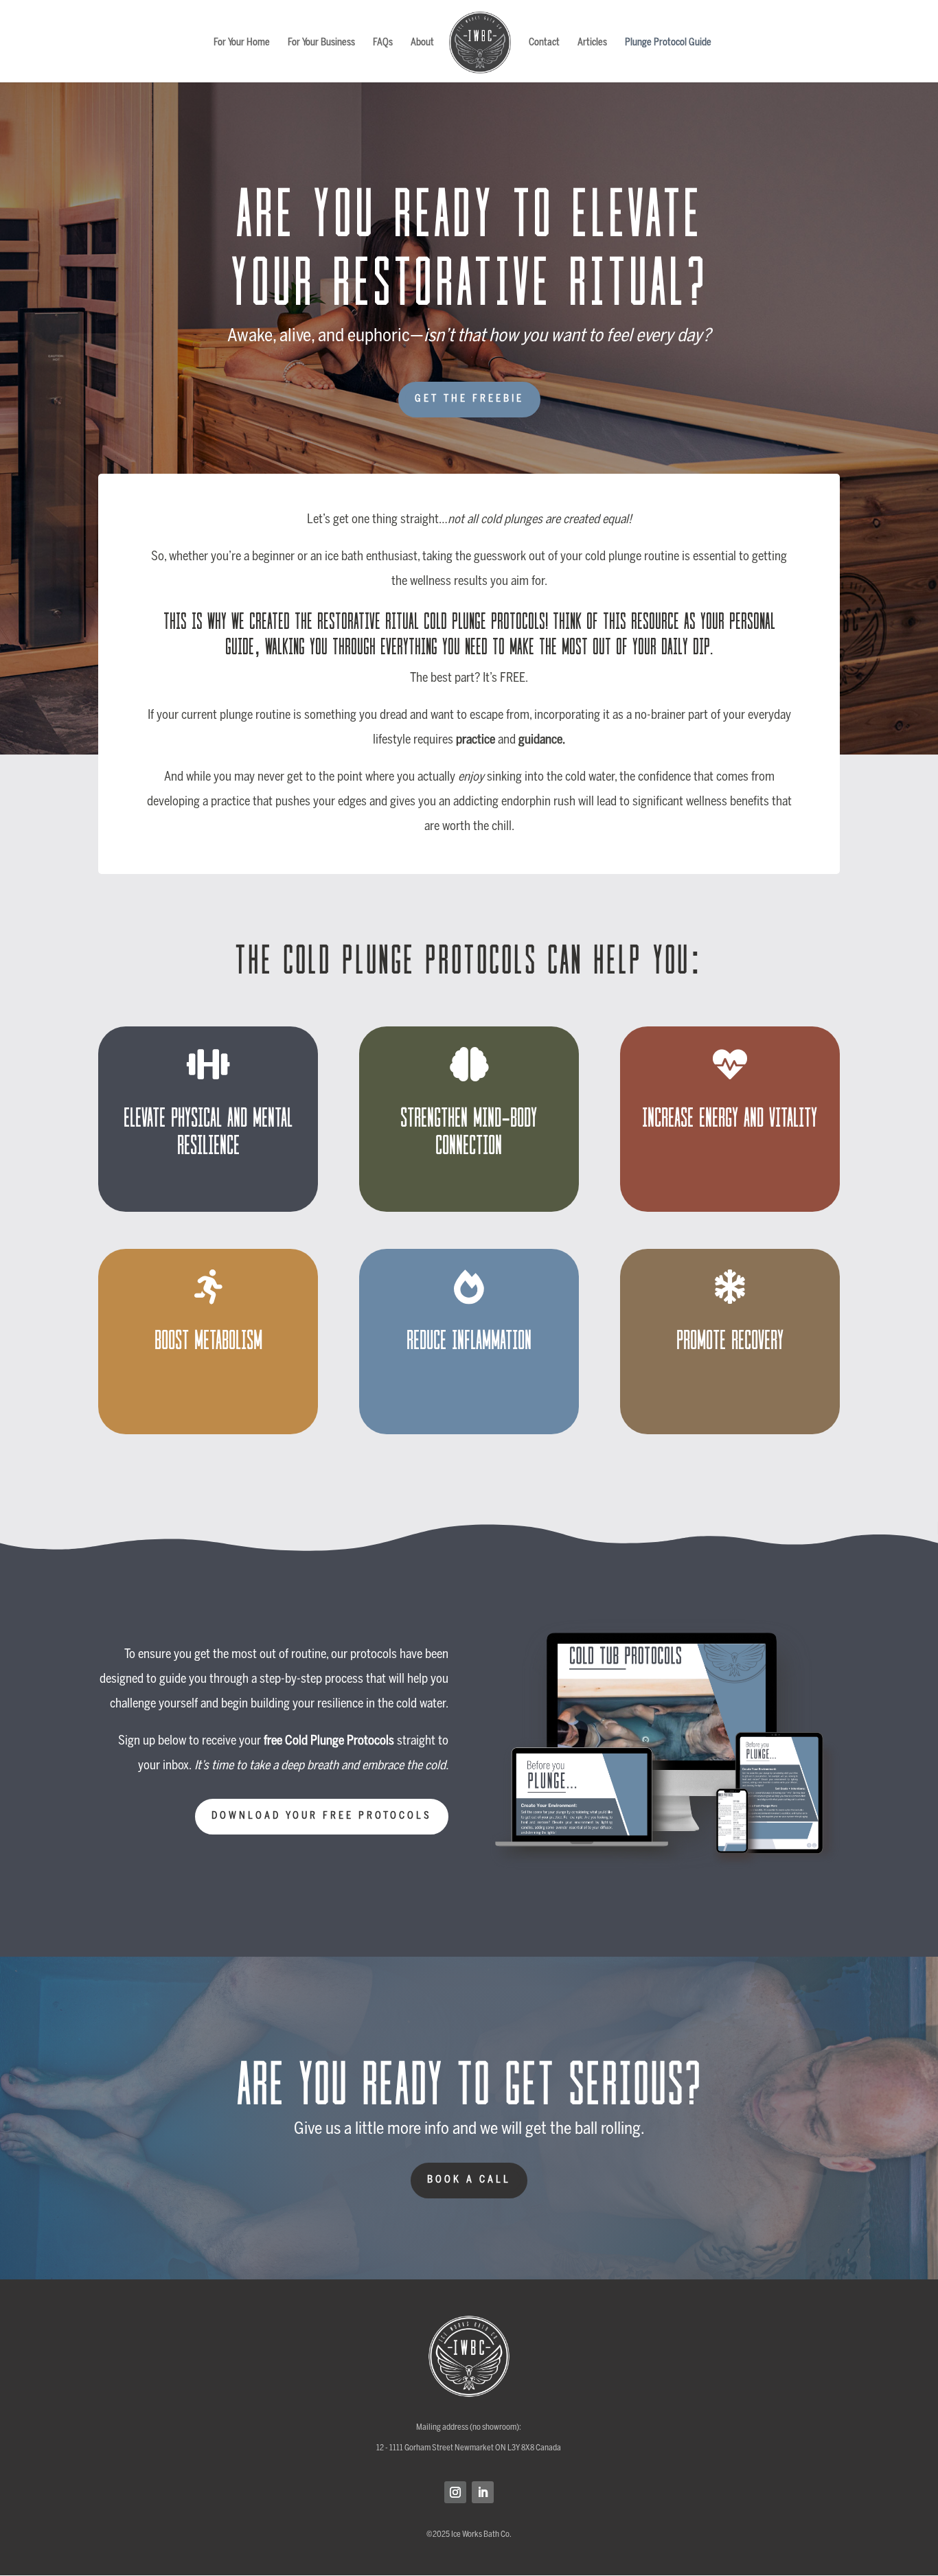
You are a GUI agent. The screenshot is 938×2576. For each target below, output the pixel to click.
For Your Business (321, 43)
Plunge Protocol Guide (668, 43)
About (422, 43)
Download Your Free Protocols (322, 1816)
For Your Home (242, 43)
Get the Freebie (469, 399)
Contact (544, 43)
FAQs (383, 43)
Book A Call (469, 2180)
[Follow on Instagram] (455, 2492)
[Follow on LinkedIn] (483, 2492)
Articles (592, 43)
